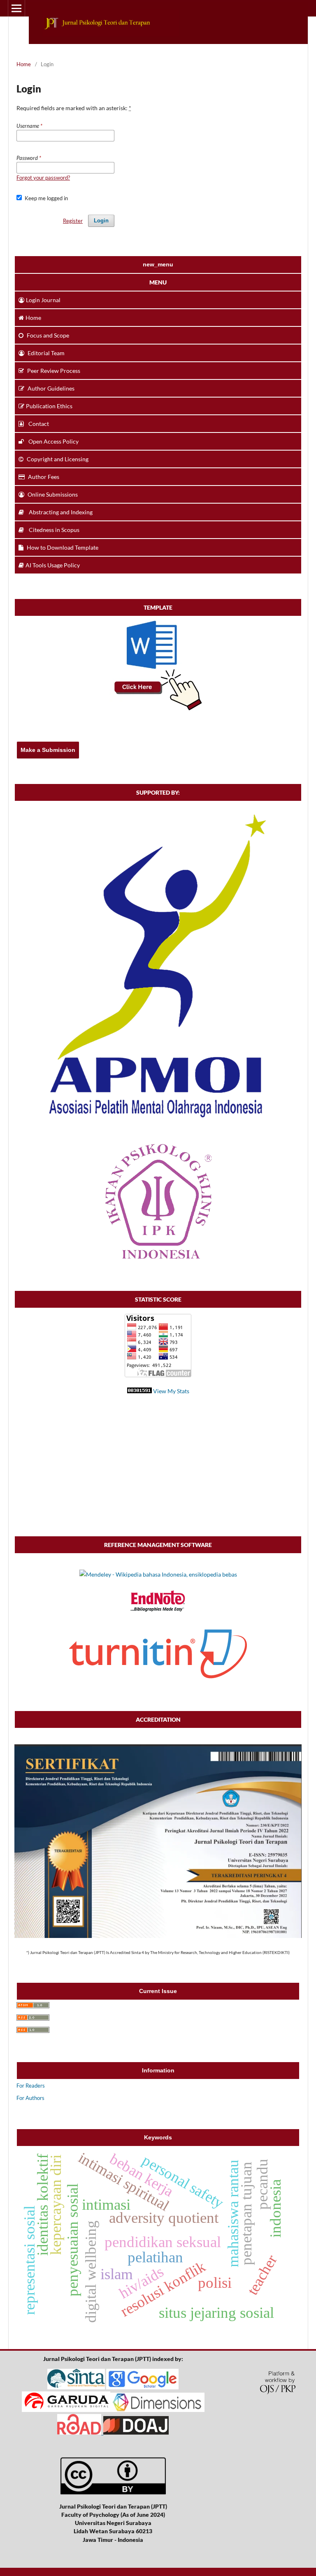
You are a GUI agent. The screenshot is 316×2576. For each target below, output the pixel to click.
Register (73, 221)
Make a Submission (48, 750)
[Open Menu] (16, 8)
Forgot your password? (43, 178)
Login (101, 221)
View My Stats (171, 1391)
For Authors (30, 2098)
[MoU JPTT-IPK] (158, 1260)
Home (24, 64)
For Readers (31, 2086)
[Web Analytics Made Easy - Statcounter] (139, 1391)
